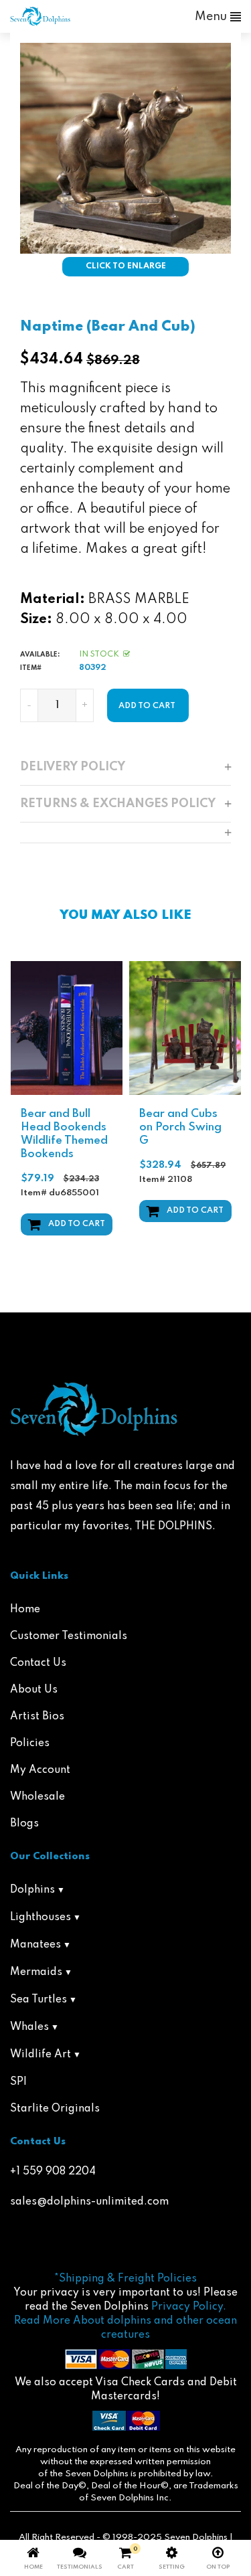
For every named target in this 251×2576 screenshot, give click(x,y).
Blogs (24, 1824)
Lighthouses (40, 1917)
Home (25, 1610)
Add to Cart (77, 1224)
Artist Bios (37, 1717)
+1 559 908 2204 (53, 2172)
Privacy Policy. (189, 2307)
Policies (30, 1743)
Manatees (35, 1945)
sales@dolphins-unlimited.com (89, 2202)
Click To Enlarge (126, 266)
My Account (40, 1770)
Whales (29, 2027)
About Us (34, 1690)
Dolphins (32, 1890)
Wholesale (37, 1797)
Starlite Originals (55, 2109)
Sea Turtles (38, 2000)
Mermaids (36, 1972)
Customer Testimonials (69, 1636)
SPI (18, 2082)
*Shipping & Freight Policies (125, 2279)
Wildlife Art (40, 2055)
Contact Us (38, 1663)
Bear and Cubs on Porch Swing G (180, 1127)
